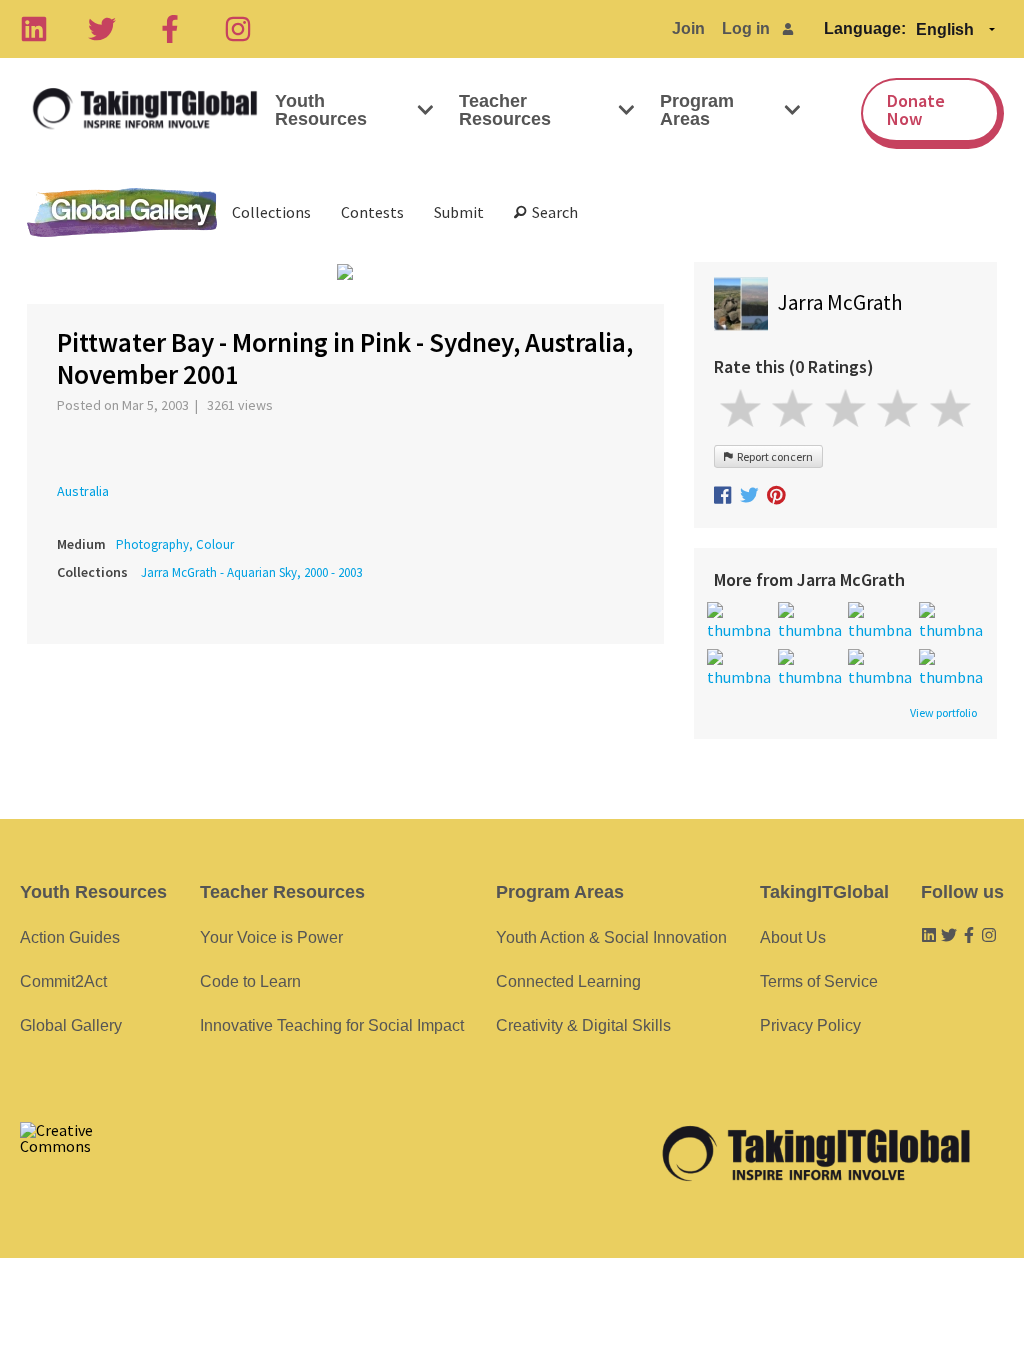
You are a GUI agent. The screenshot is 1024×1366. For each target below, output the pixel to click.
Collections (271, 212)
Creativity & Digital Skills (583, 1025)
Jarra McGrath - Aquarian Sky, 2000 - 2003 (251, 572)
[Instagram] (238, 29)
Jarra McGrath (840, 302)
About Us (793, 937)
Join (688, 28)
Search (552, 212)
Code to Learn (250, 981)
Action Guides (70, 937)
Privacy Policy (810, 1025)
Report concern (773, 456)
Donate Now (916, 109)
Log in (746, 28)
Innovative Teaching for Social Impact (332, 1025)
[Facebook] (170, 29)
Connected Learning (568, 981)
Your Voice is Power (271, 937)
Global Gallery (122, 212)
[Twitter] (102, 29)
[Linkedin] (34, 29)
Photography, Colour (175, 544)
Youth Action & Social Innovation (611, 937)
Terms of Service (819, 981)
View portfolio (943, 713)
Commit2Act (63, 981)
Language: (865, 28)
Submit (459, 212)
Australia (83, 491)
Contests (372, 212)
